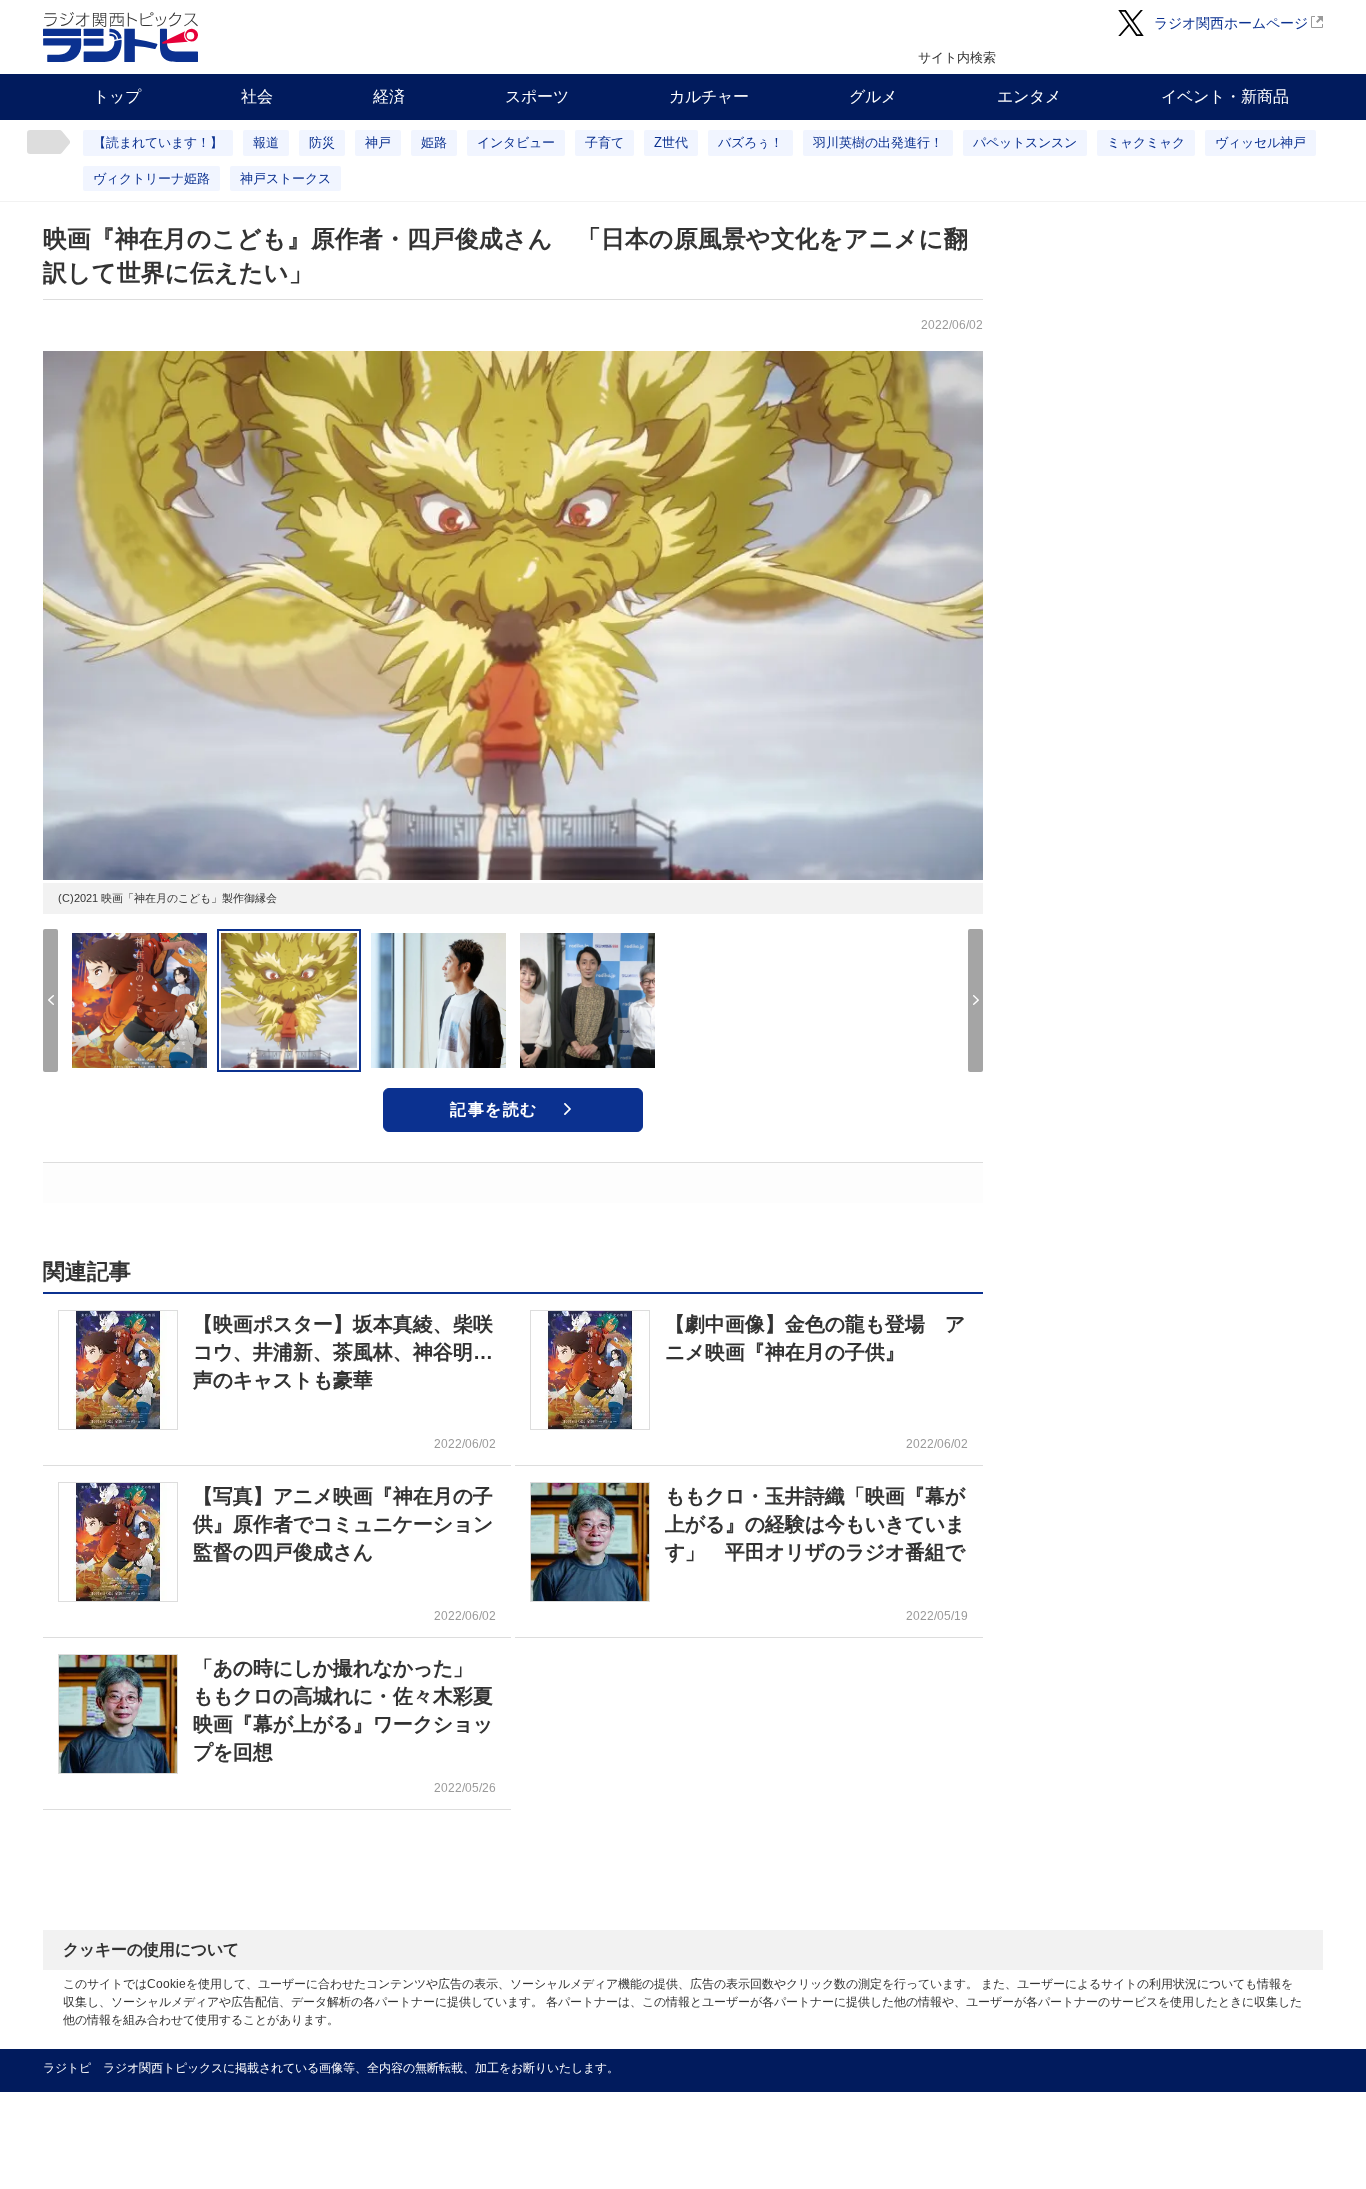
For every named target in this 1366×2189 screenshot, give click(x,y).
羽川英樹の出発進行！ (878, 142)
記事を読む (494, 1109)
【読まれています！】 (158, 142)
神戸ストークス (285, 178)
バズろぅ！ (750, 142)
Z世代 (671, 142)
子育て (604, 142)
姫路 (434, 142)
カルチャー (709, 96)
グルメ (873, 96)
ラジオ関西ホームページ (1231, 23)
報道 (266, 142)
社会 (257, 96)
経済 (389, 96)
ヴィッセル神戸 (1260, 142)
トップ (117, 96)
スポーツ (537, 96)
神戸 (378, 142)
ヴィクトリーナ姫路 (151, 178)
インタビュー (516, 142)
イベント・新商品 (1225, 96)
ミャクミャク (1146, 142)
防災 (322, 142)
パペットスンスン (1025, 142)
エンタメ (1029, 96)
